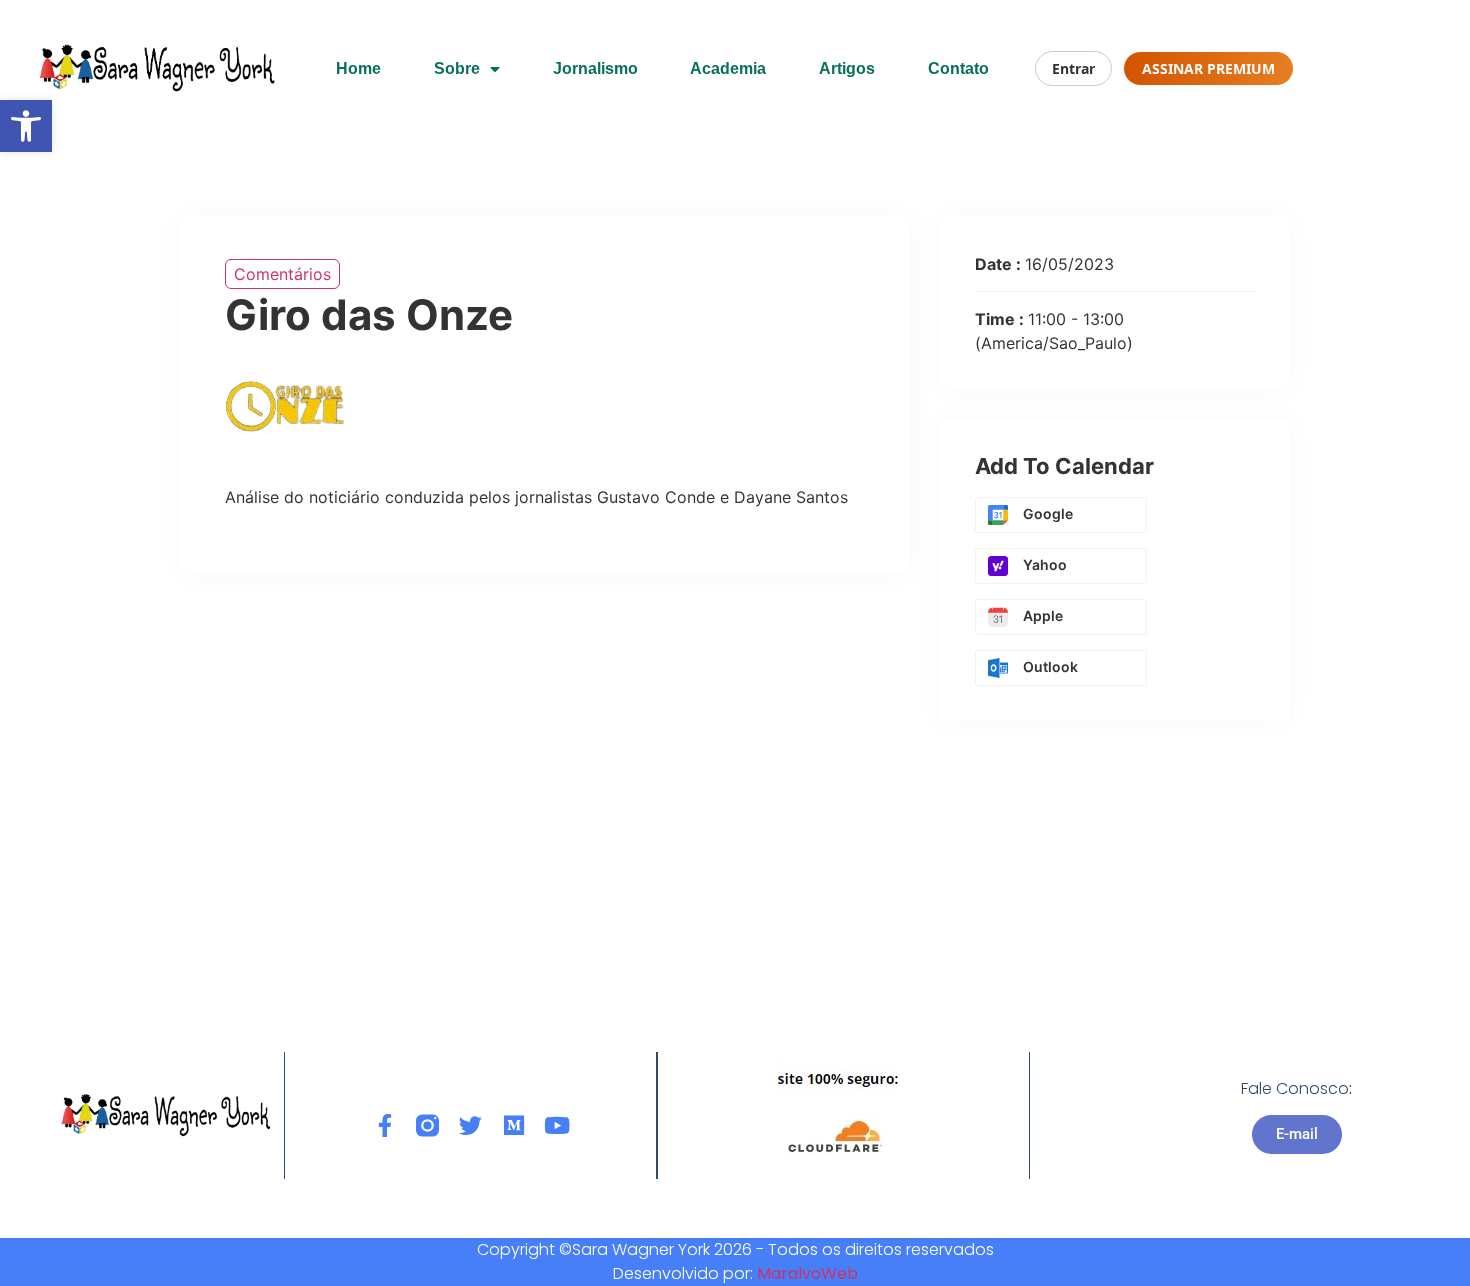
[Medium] (513, 1125)
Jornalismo (595, 68)
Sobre (457, 68)
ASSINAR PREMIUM (1208, 68)
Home (358, 68)
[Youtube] (556, 1125)
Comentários (282, 274)
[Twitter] (470, 1125)
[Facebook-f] (384, 1125)
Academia (728, 68)
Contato (958, 68)
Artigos (847, 68)
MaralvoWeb (807, 1273)
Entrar (1073, 68)
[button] (26, 126)
